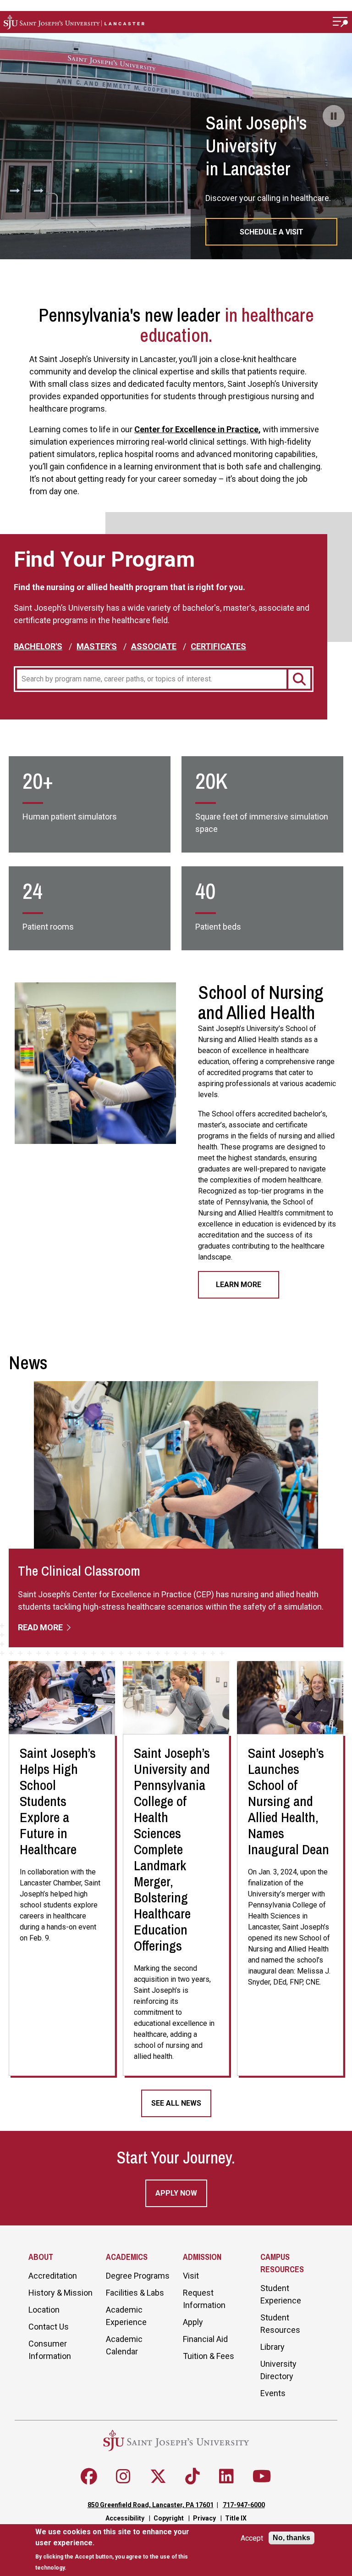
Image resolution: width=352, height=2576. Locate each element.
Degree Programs (138, 2276)
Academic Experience (126, 2316)
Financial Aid (205, 2339)
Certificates (218, 646)
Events (273, 2393)
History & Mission (60, 2293)
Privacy (204, 2518)
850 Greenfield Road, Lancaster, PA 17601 (151, 2505)
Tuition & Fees (209, 2356)
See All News (176, 2103)
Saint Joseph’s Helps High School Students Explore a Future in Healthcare (58, 1801)
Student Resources (280, 2324)
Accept (252, 2538)
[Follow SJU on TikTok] (192, 2476)
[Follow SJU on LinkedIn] (226, 2476)
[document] (120, 2550)
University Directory (278, 2370)
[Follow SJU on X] (158, 2476)
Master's (97, 646)
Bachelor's (38, 646)
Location (44, 2310)
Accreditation (53, 2276)
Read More (41, 1627)
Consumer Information (50, 2350)
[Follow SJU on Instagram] (123, 2476)
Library (272, 2347)
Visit (191, 2276)
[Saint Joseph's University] (164, 22)
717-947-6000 (244, 2505)
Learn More (239, 1285)
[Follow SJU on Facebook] (89, 2476)
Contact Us (49, 2327)
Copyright (169, 2518)
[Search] (299, 679)
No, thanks (291, 2538)
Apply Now (176, 2193)
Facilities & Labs (135, 2293)
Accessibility (125, 2518)
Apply (193, 2322)
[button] (341, 22)
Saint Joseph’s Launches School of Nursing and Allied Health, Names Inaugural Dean (289, 1801)
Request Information (204, 2299)
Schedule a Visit (272, 232)
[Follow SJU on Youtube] (262, 2476)
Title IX (236, 2518)
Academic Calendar (124, 2345)
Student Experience (281, 2294)
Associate (154, 646)
